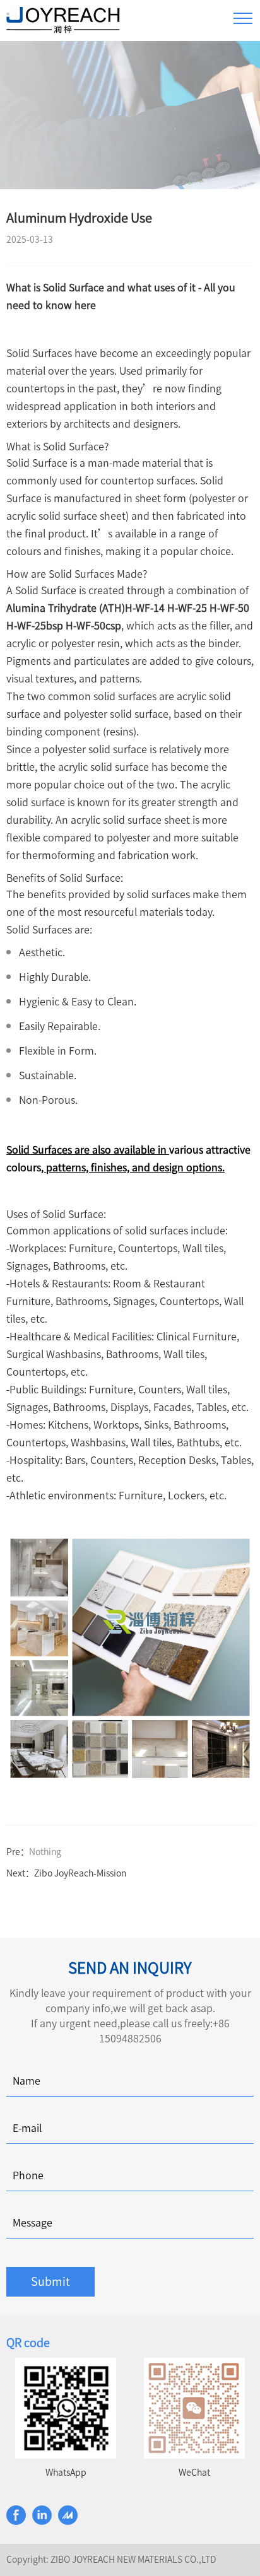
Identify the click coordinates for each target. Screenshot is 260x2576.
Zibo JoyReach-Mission (80, 1873)
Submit (50, 2281)
